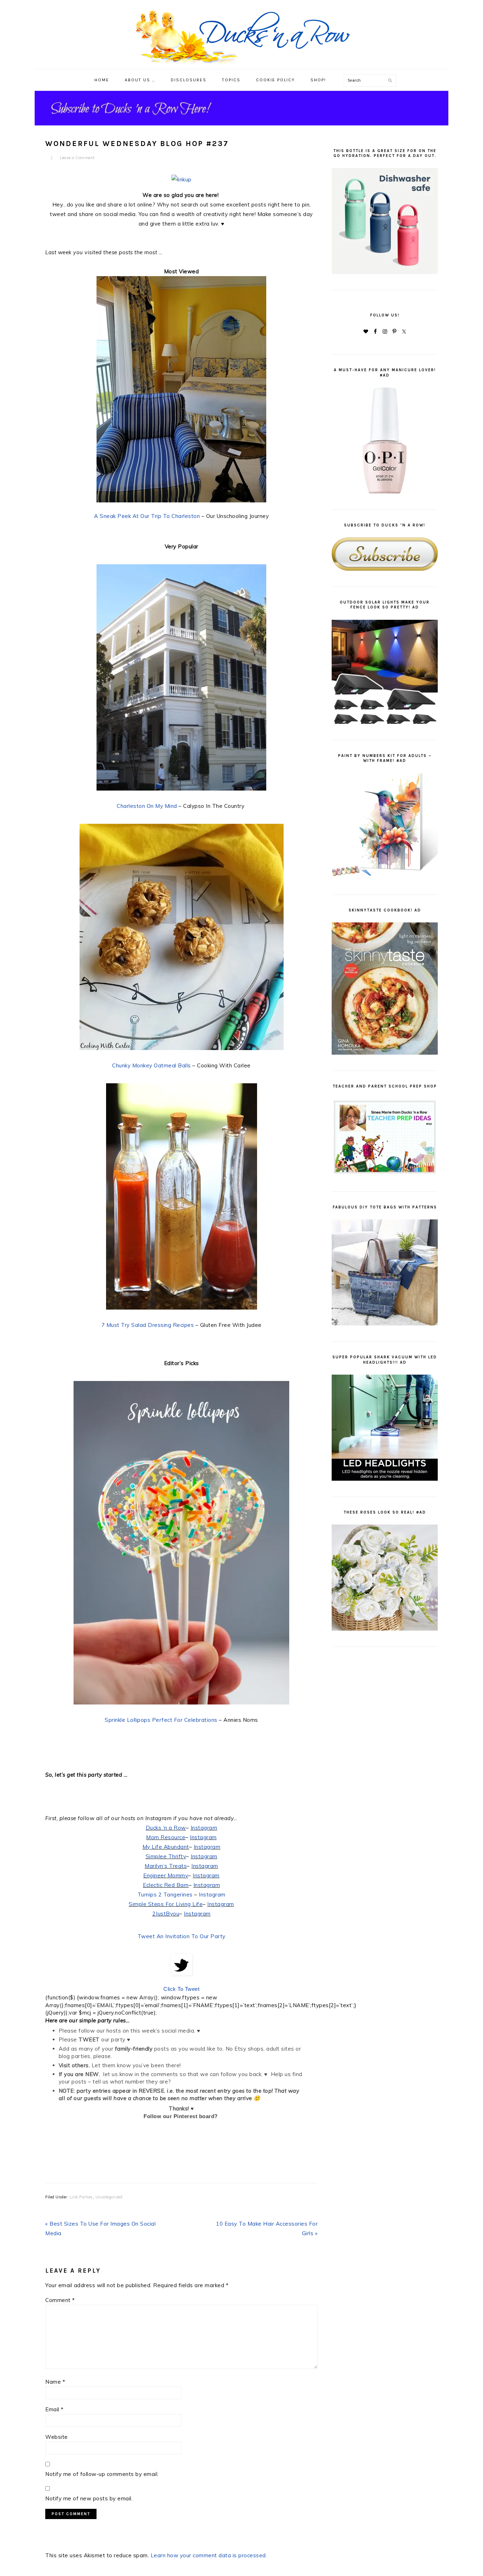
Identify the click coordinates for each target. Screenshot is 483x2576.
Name (55, 2382)
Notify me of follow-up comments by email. (102, 2474)
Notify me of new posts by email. (89, 2498)
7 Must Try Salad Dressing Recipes (148, 1325)
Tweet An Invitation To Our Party (182, 1936)
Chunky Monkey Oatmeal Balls (152, 1065)
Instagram (204, 1828)
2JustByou (166, 1914)
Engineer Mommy (166, 1875)
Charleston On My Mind (148, 806)
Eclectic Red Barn (166, 1885)
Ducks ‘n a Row (166, 1828)
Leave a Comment (77, 158)
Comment (60, 2300)
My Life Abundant (166, 1847)
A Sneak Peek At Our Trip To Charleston (147, 516)
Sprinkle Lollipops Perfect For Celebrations (161, 1720)
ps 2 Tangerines (171, 1895)
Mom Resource (166, 1837)
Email (54, 2409)
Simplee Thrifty (166, 1856)
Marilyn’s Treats (166, 1866)
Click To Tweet (181, 1989)
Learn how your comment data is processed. (209, 2555)
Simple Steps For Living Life (166, 1904)
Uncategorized (109, 2197)
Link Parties (81, 2197)
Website (57, 2437)
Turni (144, 1895)
